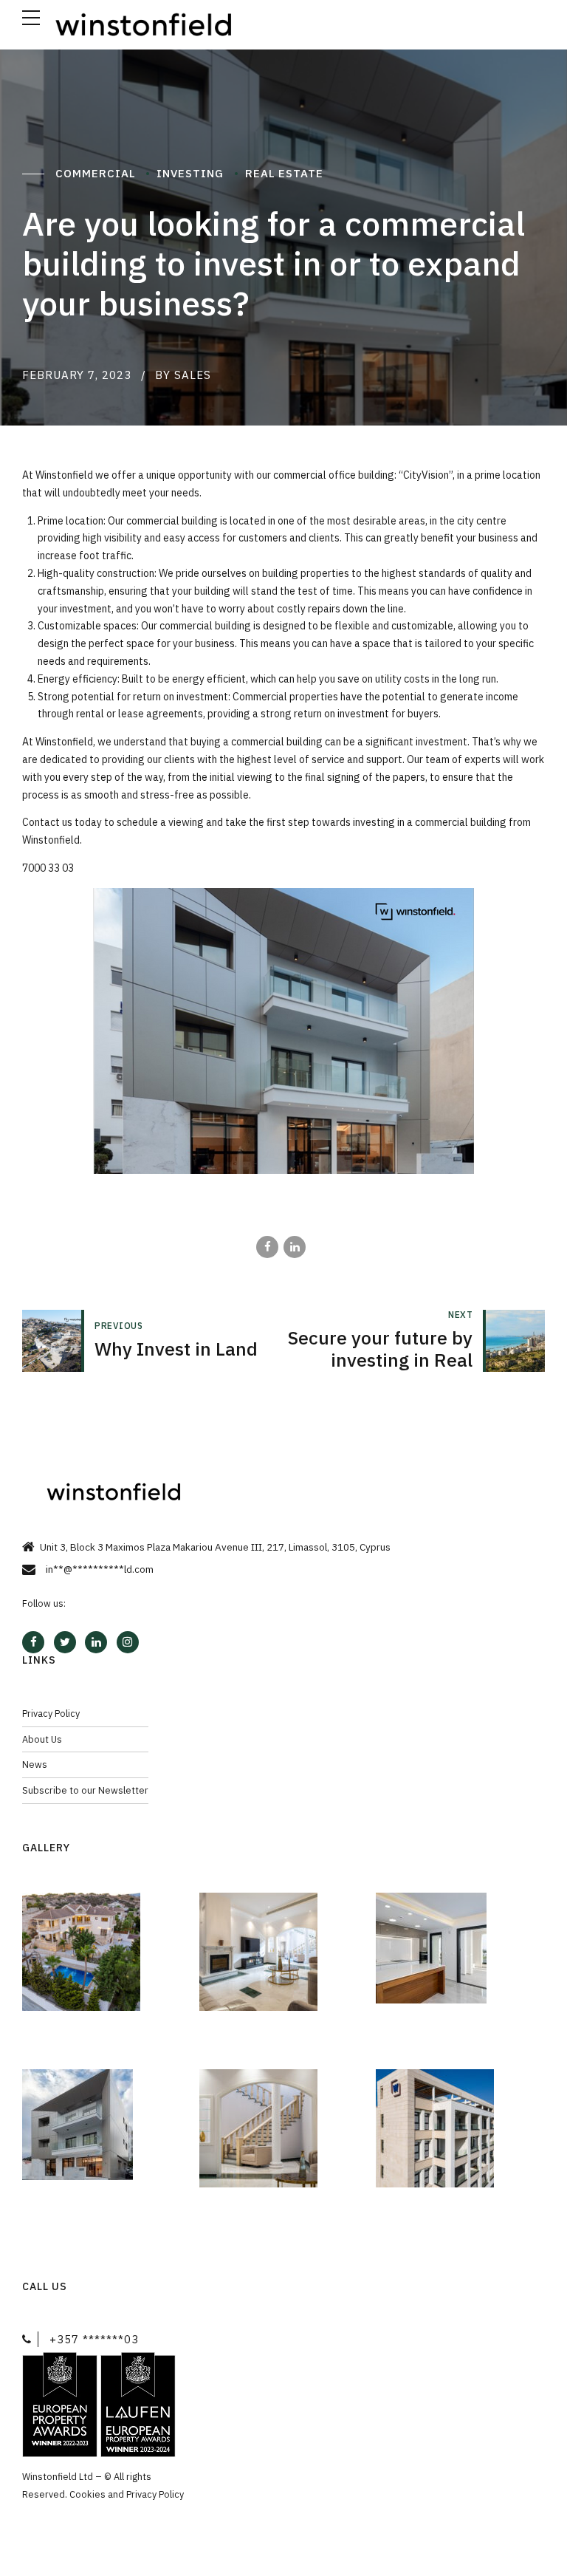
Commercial (97, 173)
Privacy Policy (51, 1713)
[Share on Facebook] (267, 1247)
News (35, 1764)
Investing (192, 173)
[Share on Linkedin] (295, 1247)
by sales (183, 375)
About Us (42, 1739)
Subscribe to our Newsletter (85, 1790)
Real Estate (286, 173)
